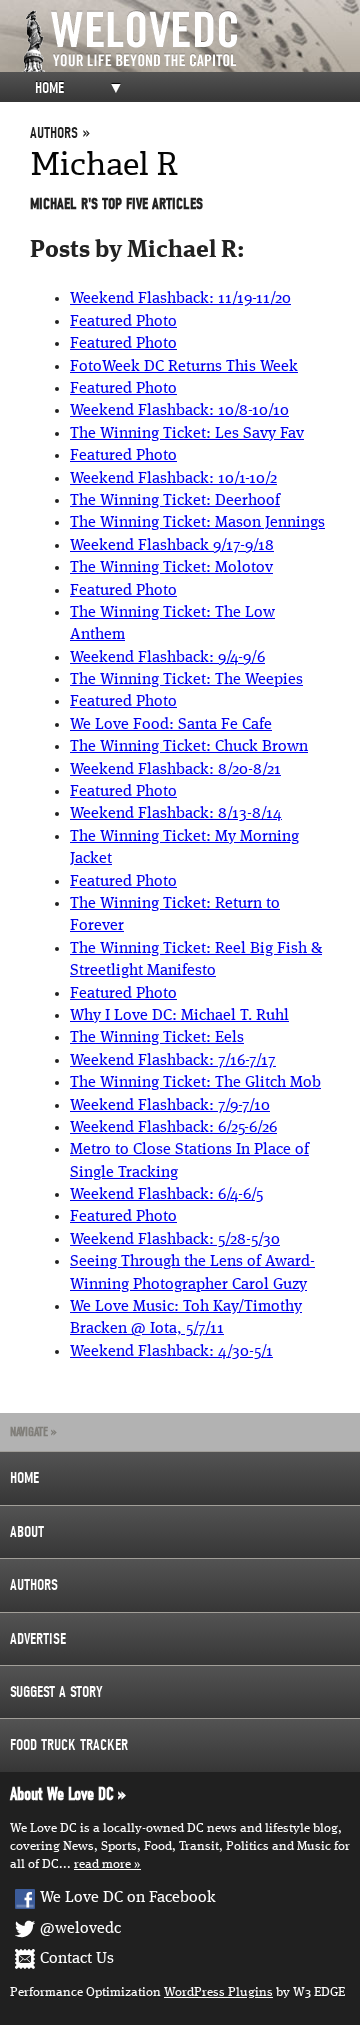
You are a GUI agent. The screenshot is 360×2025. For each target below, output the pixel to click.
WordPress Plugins (218, 1992)
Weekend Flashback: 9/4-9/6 (167, 658)
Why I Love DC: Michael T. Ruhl (179, 1016)
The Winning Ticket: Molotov (171, 568)
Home (49, 88)
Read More (102, 1864)
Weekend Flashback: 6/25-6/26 (173, 1128)
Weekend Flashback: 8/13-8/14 (176, 814)
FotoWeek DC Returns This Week (184, 367)
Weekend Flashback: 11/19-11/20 (180, 299)
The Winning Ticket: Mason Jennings (197, 523)
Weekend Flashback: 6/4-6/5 (166, 1195)
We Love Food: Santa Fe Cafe (171, 725)
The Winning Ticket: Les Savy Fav (187, 434)
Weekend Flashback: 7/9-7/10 (170, 1106)
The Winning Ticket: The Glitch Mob (195, 1083)
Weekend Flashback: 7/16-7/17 (173, 1061)
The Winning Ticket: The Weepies (186, 680)
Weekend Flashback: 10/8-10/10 (179, 411)
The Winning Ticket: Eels (157, 1038)
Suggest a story (56, 1692)
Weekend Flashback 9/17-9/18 (172, 546)
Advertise (38, 1639)
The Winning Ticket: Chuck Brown (189, 747)
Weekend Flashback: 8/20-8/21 (175, 770)
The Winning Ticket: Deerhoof (175, 501)
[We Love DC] (190, 41)
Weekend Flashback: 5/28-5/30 (175, 1240)
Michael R (104, 164)
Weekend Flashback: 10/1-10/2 (173, 479)
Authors (34, 1585)
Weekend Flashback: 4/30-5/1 (171, 1352)
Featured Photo (123, 322)
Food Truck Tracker (69, 1745)
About (27, 1532)
